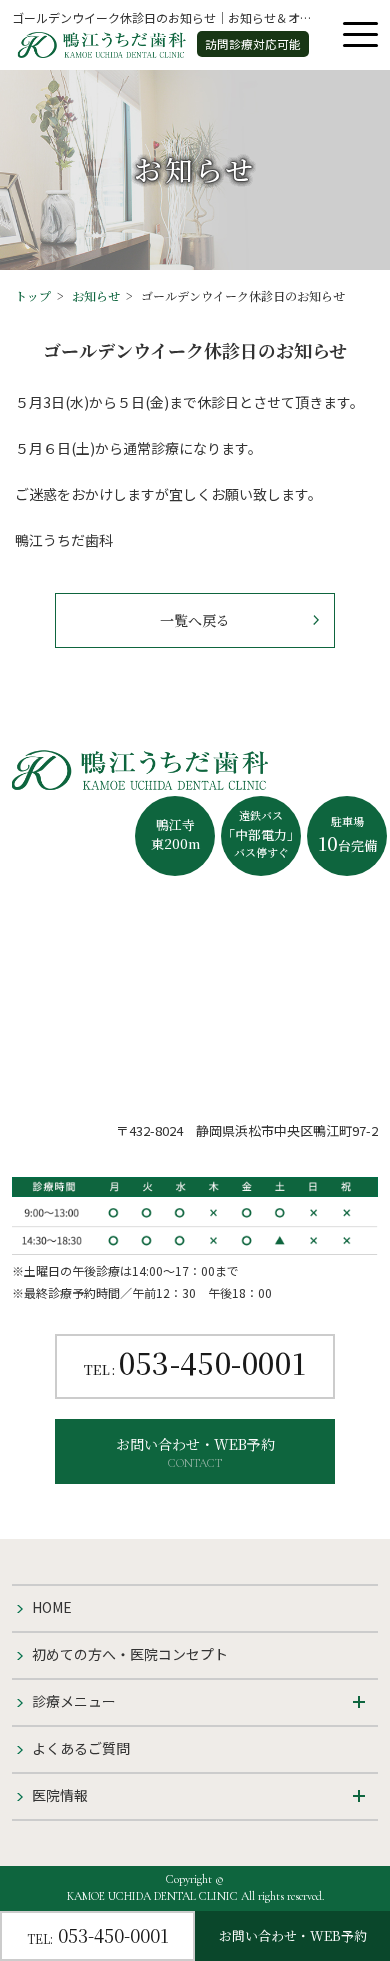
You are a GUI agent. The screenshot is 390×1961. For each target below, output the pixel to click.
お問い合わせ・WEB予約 (195, 1452)
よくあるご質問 (81, 1748)
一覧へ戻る (195, 620)
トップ (33, 295)
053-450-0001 (195, 1366)
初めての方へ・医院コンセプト (130, 1654)
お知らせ (96, 295)
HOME (52, 1607)
